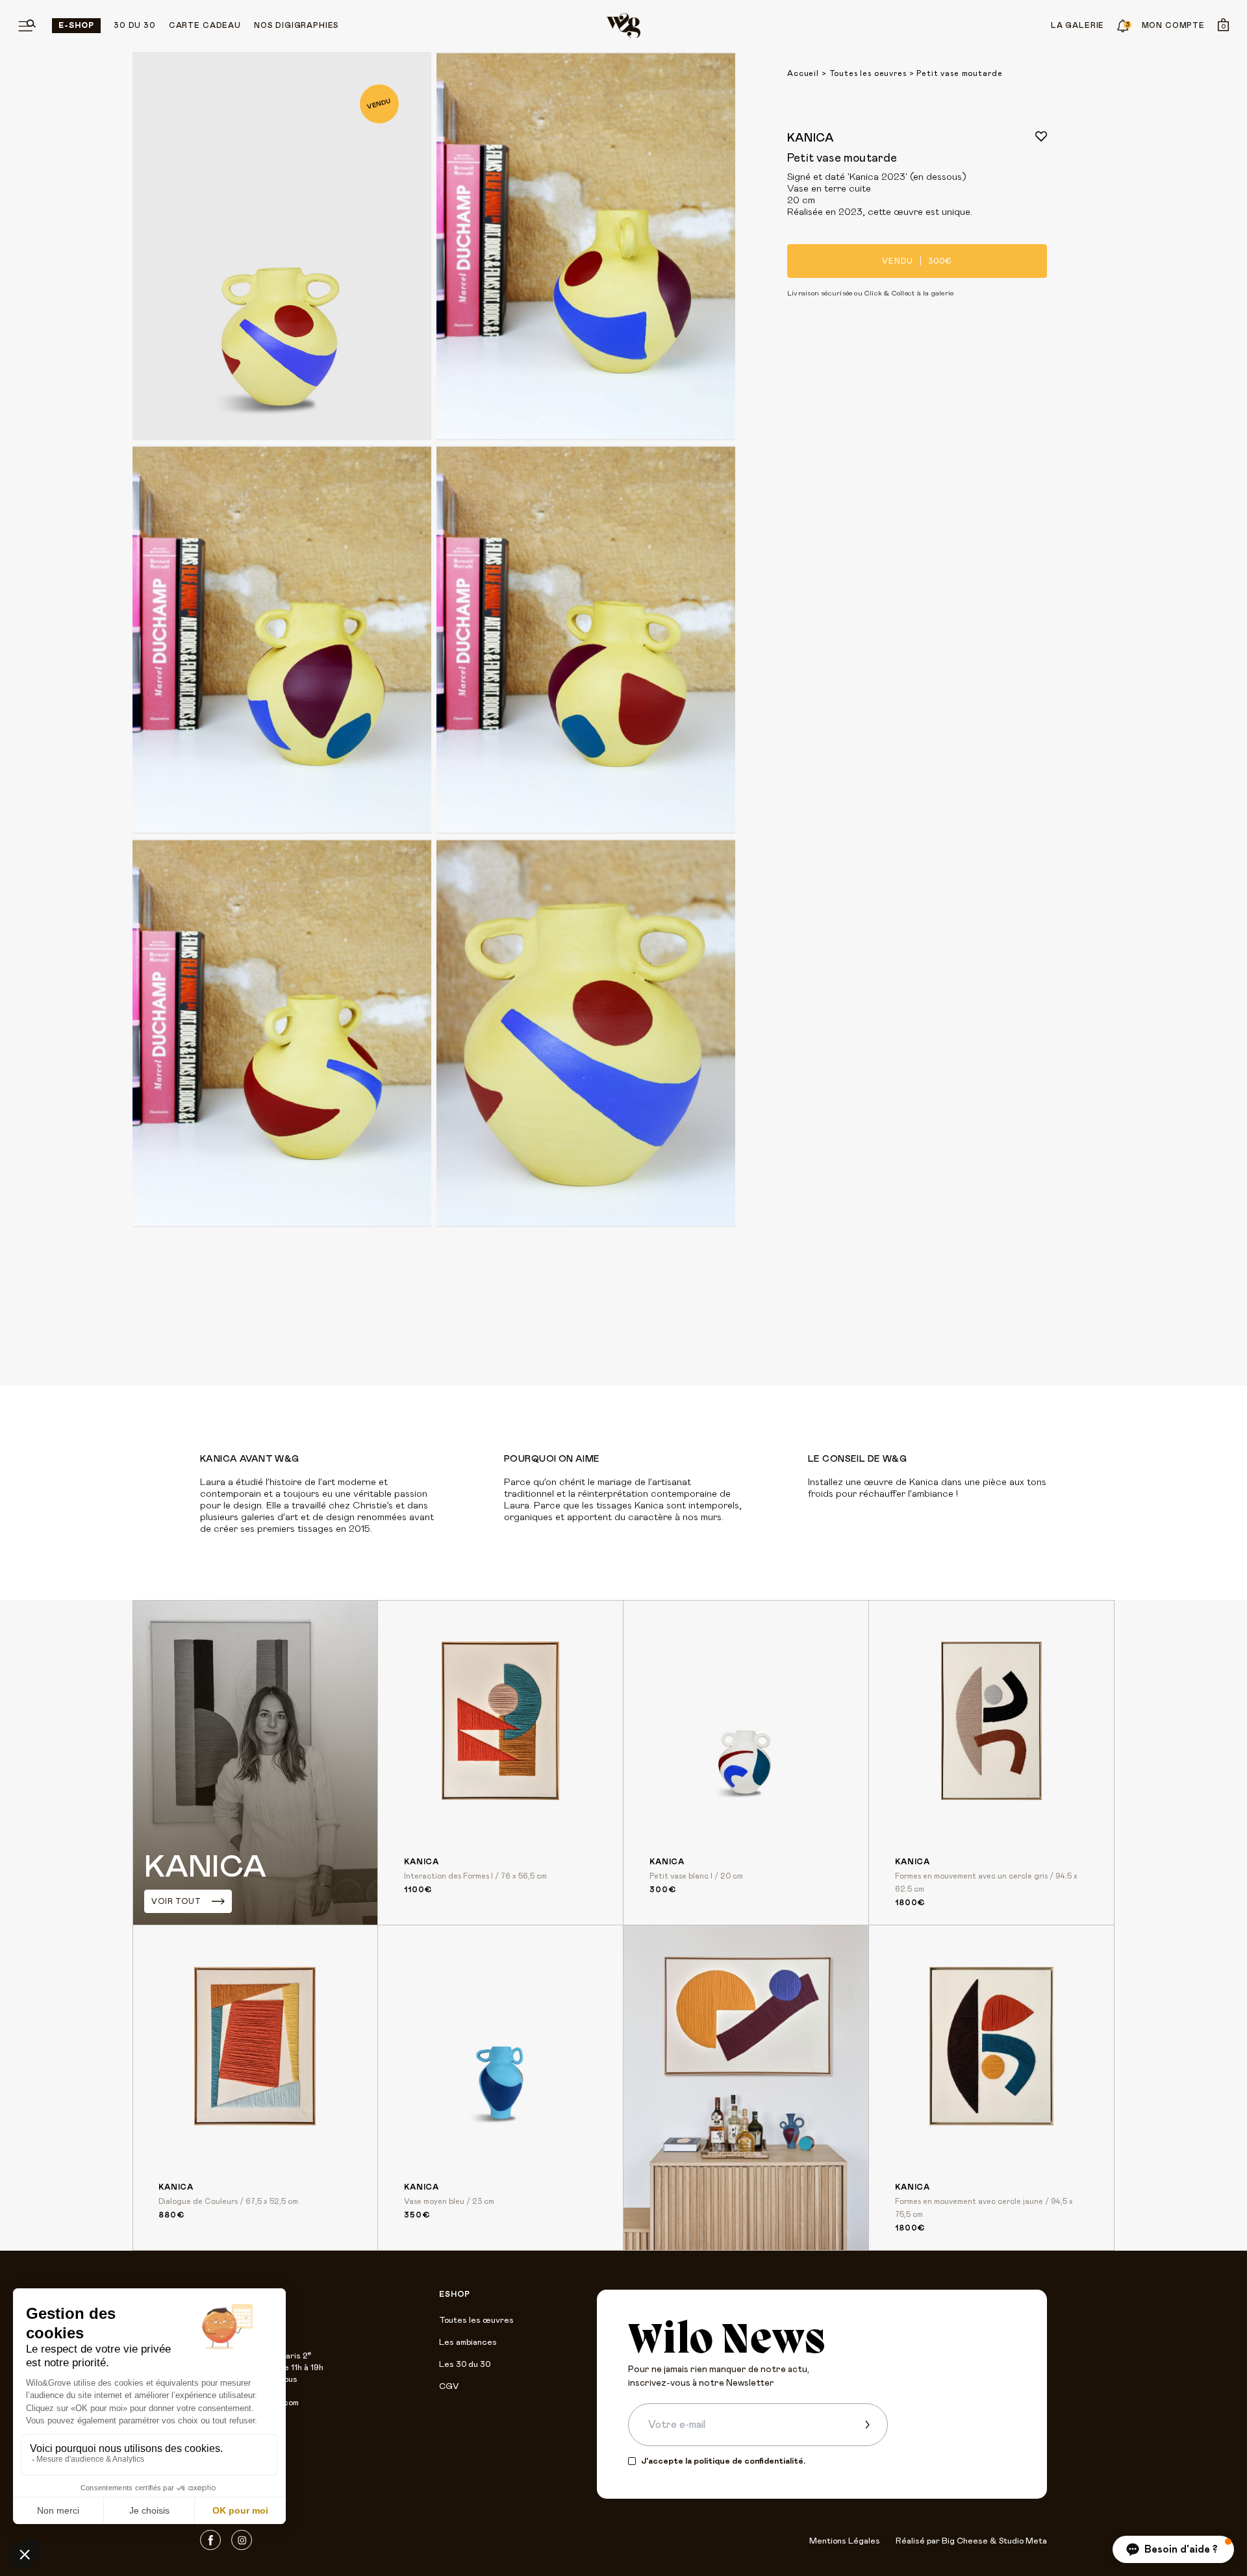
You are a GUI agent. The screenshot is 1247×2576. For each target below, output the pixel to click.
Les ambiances (468, 2343)
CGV (449, 2387)
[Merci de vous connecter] (1041, 136)
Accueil (803, 73)
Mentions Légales (845, 2541)
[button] (1173, 2549)
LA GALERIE (1077, 25)
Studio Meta (1023, 2541)
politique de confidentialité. (749, 2461)
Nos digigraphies (296, 25)
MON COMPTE (1173, 25)
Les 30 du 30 (465, 2365)
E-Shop (76, 25)
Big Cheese (965, 2541)
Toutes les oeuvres (868, 73)
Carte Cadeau (205, 25)
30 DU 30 (135, 25)
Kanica (811, 138)
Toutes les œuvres (476, 2320)
